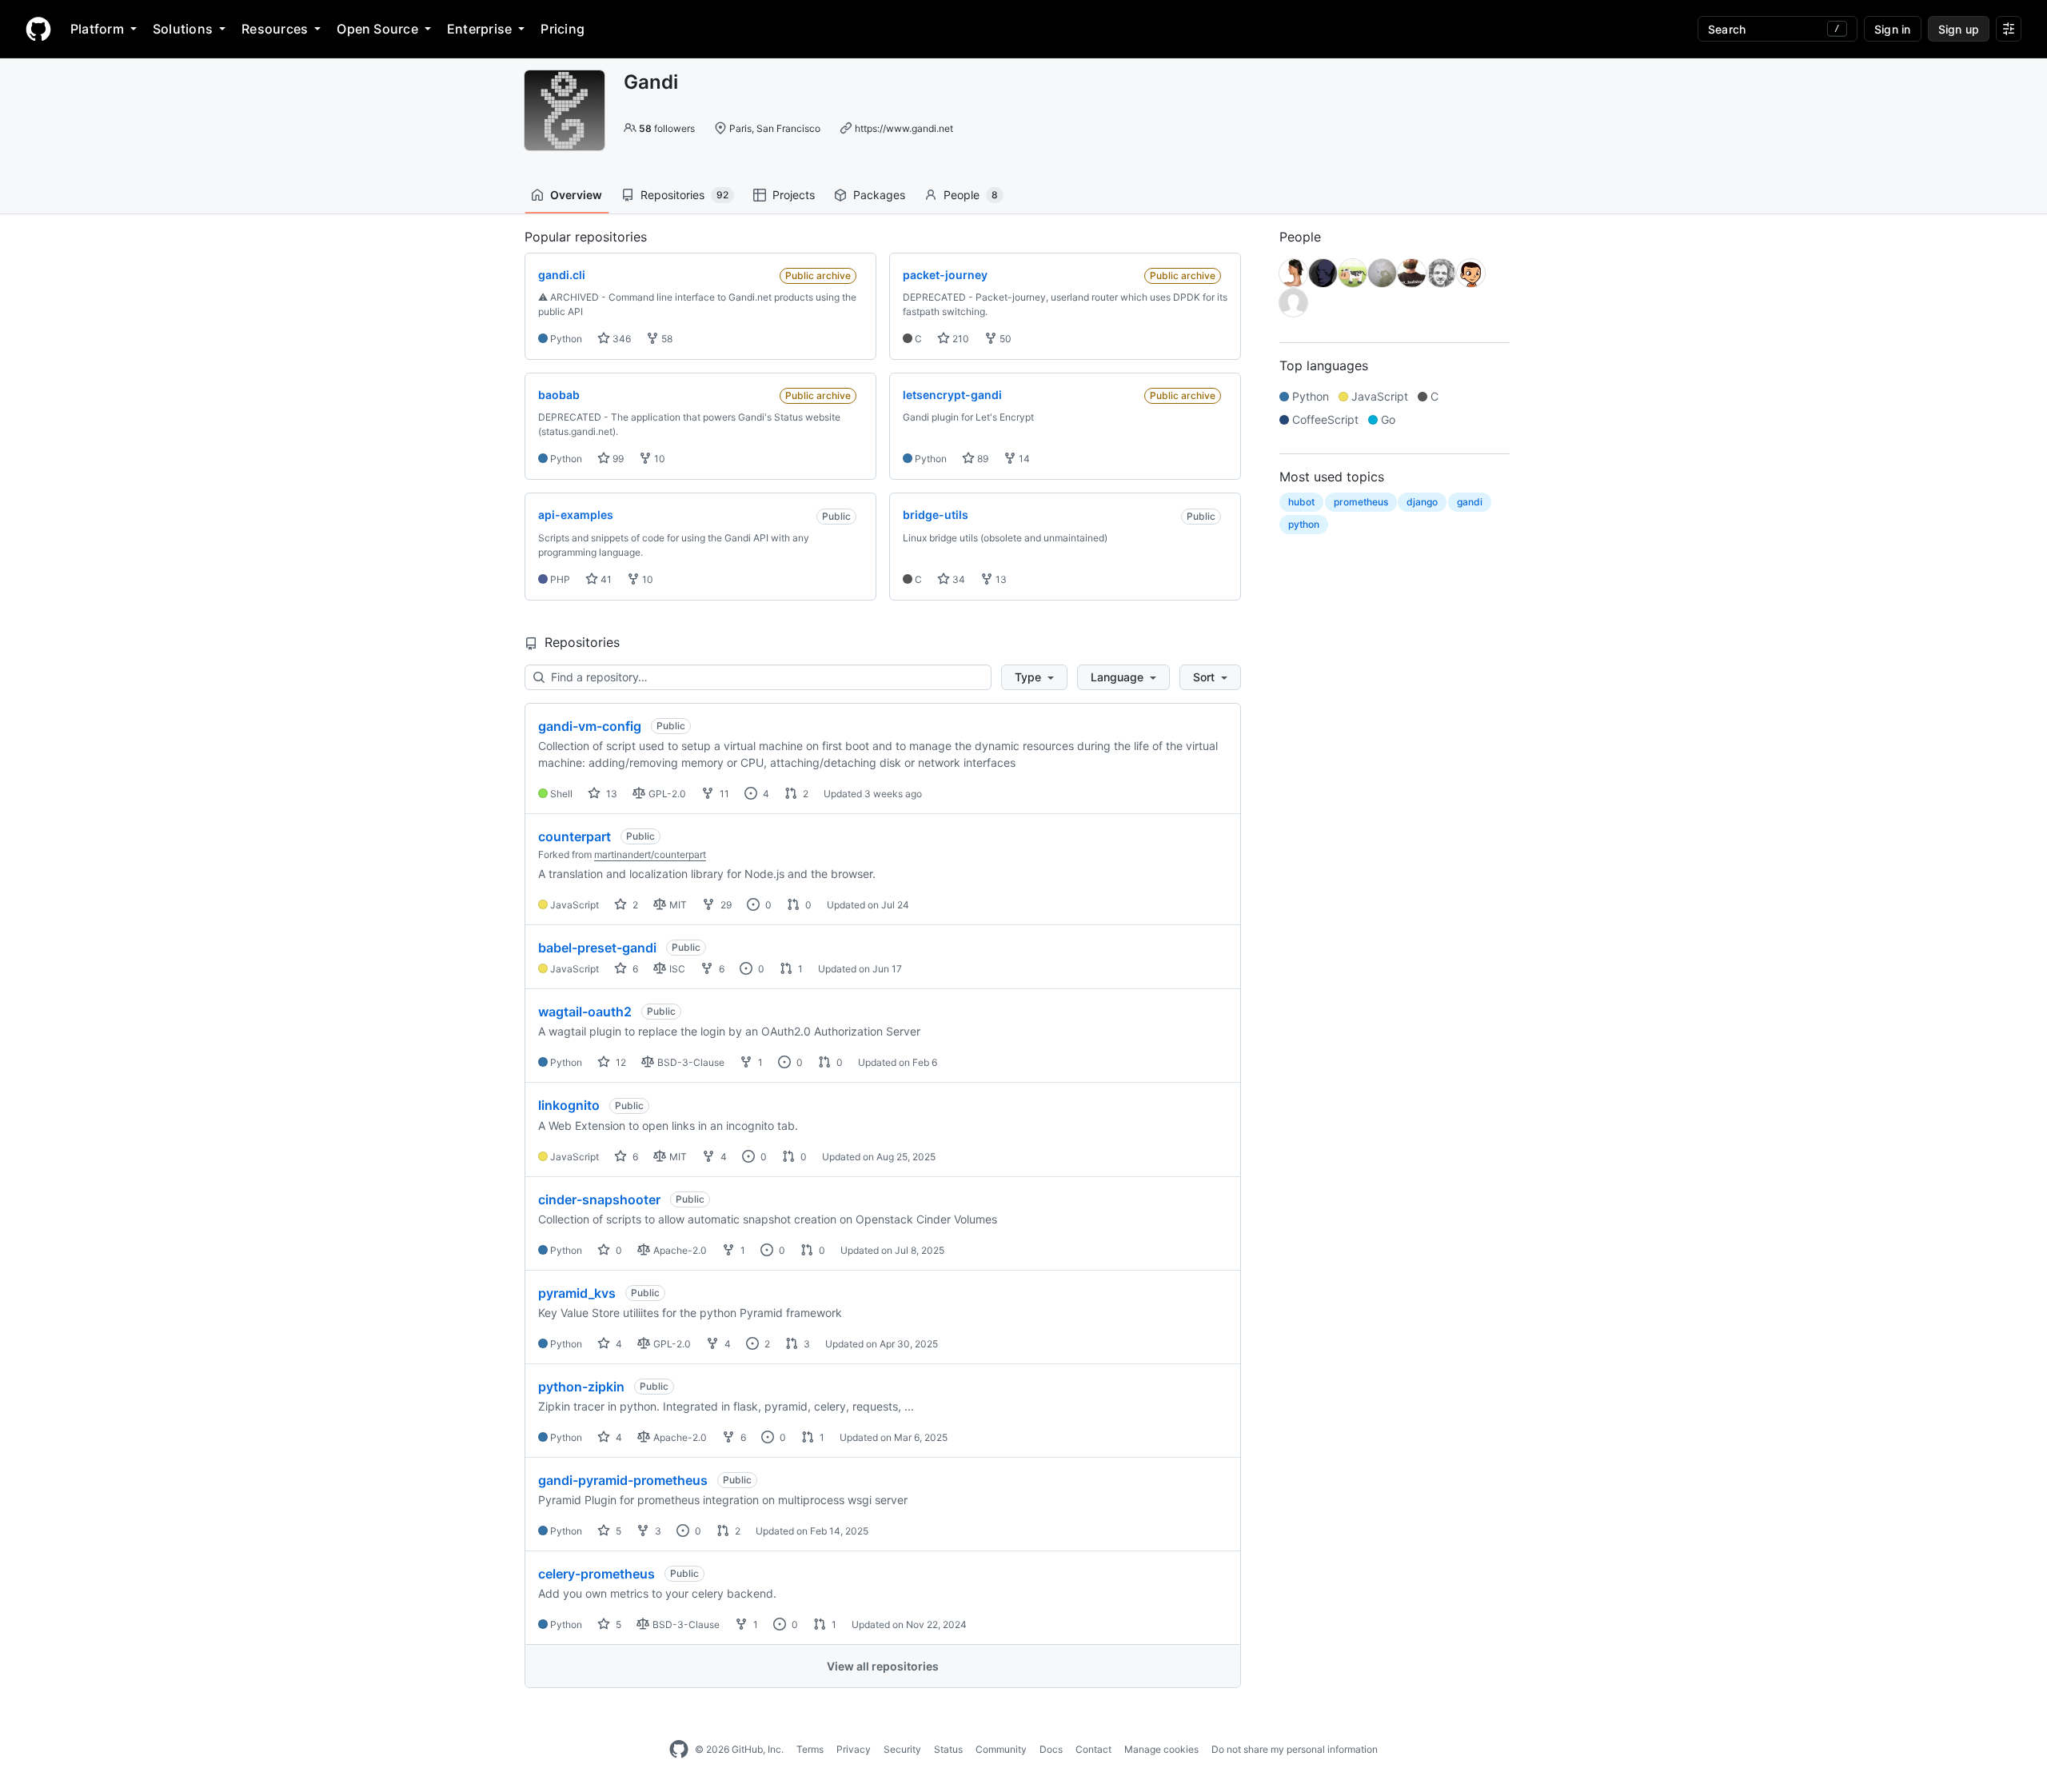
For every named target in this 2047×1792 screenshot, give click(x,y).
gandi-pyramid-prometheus (623, 1480)
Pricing (563, 29)
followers (667, 128)
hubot (1301, 502)
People (971, 195)
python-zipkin (581, 1387)
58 (666, 339)
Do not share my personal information (1295, 1749)
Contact (1093, 1749)
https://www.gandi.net (904, 128)
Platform (97, 29)
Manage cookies (1161, 1749)
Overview (576, 195)
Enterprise (479, 29)
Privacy (854, 1749)
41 (605, 579)
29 (725, 905)
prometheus (1361, 502)
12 (620, 1062)
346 (620, 339)
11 (723, 794)
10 (658, 459)
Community (1001, 1749)
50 (1004, 339)
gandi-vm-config (590, 726)
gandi (1470, 502)
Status (948, 1749)
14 (1023, 459)
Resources (275, 29)
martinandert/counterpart (650, 854)
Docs (1051, 1749)
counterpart (575, 836)
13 (1000, 579)
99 (617, 459)
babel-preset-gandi (597, 948)
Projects (794, 195)
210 (960, 339)
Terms (810, 1749)
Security (902, 1749)
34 (958, 579)
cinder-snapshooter (599, 1199)
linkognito (569, 1105)
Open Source (377, 29)
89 (982, 459)
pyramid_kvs (577, 1293)
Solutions (183, 29)
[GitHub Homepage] (679, 1750)
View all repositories (883, 1666)
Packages (879, 195)
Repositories (684, 195)
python (1304, 524)
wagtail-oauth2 (585, 1012)
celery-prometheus (597, 1574)
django (1422, 502)
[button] (1034, 677)
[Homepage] (38, 29)
